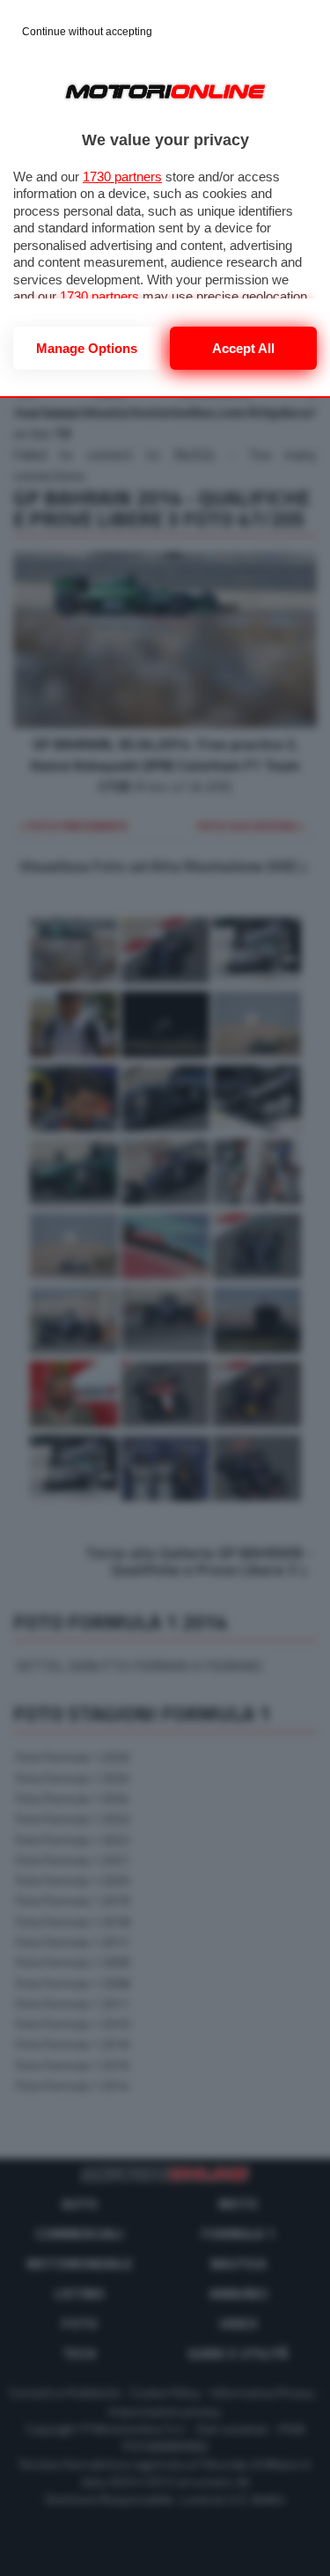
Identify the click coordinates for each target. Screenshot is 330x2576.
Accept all (243, 348)
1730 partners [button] (122, 177)
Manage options (87, 348)
